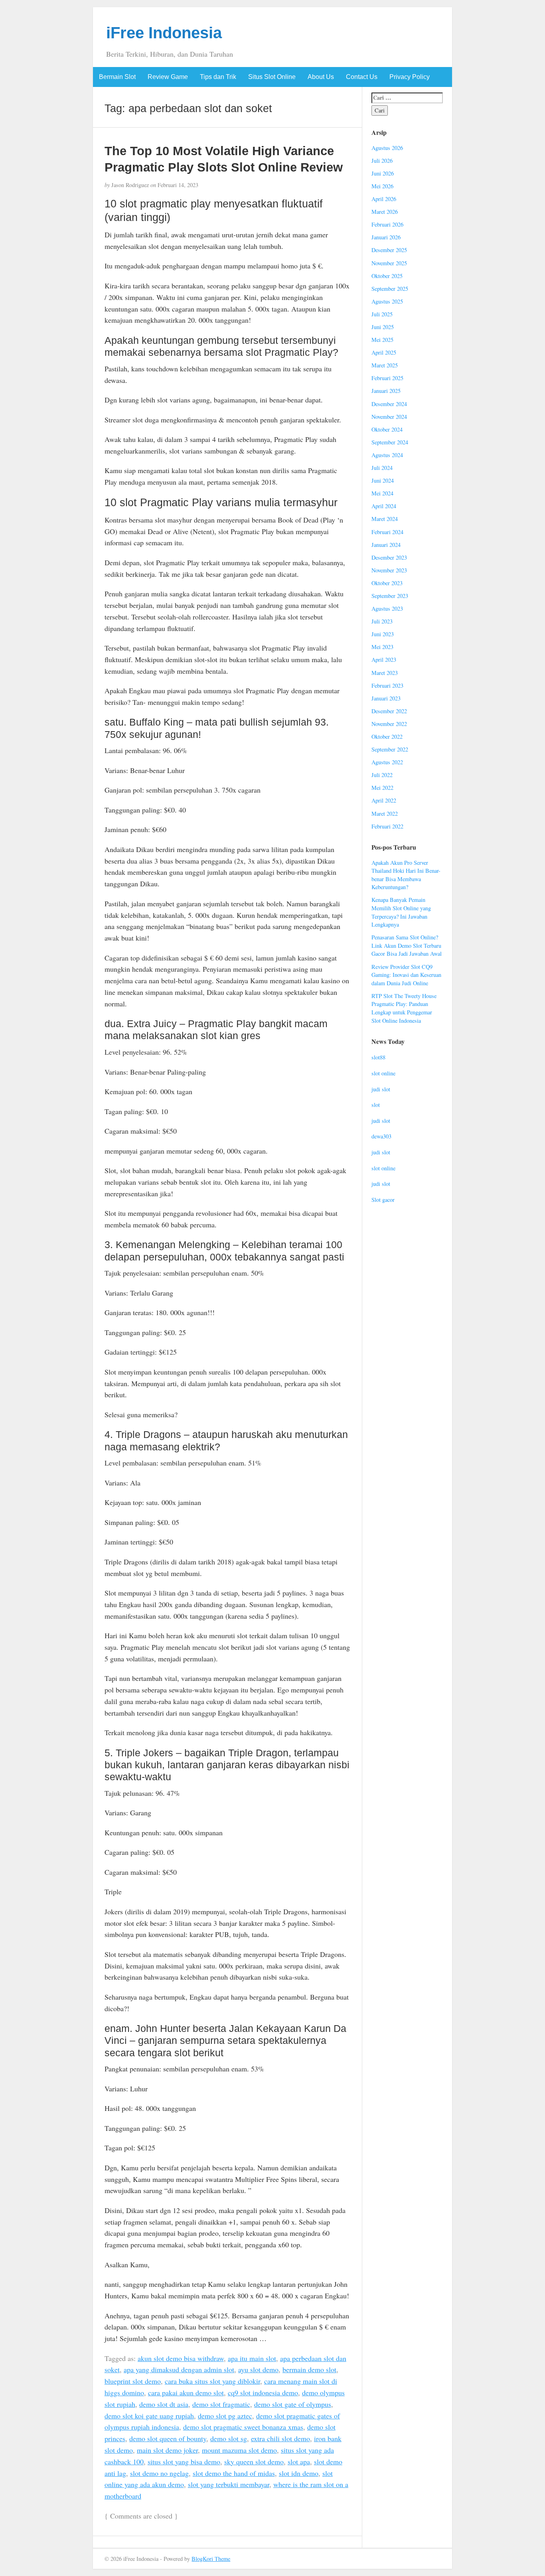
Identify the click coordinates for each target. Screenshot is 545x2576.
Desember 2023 (389, 557)
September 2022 (390, 749)
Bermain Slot (117, 77)
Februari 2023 (387, 685)
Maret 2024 (385, 519)
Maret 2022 (385, 814)
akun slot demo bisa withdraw (181, 2358)
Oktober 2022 (387, 737)
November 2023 (389, 570)
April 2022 (384, 800)
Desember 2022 (389, 711)
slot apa (299, 2462)
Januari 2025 (386, 391)
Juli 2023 (382, 621)
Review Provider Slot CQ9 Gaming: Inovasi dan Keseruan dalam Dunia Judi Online (406, 975)
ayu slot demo (258, 2369)
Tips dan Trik (218, 77)
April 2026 (384, 199)
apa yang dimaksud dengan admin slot (179, 2369)
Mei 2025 (382, 340)
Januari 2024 (386, 545)
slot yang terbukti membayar (229, 2484)
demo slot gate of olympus (293, 2404)
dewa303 (381, 1136)
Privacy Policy (410, 77)
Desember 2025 (389, 250)
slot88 (378, 1057)
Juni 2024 (383, 480)
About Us (321, 77)
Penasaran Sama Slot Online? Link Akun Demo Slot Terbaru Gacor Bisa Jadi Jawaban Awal (407, 945)
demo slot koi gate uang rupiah (149, 2416)
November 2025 (389, 263)
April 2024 (384, 506)
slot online (383, 1073)
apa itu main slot (252, 2358)
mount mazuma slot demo (239, 2450)
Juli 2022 (382, 775)
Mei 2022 (382, 788)
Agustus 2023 (387, 608)
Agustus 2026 (387, 148)
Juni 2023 (383, 634)
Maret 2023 (385, 673)
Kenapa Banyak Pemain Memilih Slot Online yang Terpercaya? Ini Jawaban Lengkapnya (401, 912)
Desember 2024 (389, 404)
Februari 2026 (387, 224)
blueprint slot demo (133, 2381)
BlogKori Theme (211, 2559)
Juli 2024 (382, 468)
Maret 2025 (385, 365)
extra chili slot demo (280, 2438)
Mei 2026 (382, 186)
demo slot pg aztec (225, 2416)
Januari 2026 (386, 237)
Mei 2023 (382, 647)
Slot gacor (383, 1200)
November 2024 (389, 417)
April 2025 (384, 352)
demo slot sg (229, 2438)
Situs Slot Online (272, 77)
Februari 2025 (387, 378)
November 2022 (389, 724)
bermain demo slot (309, 2369)
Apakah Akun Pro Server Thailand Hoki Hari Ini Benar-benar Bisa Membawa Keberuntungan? (406, 875)
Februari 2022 (387, 826)
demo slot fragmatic (221, 2404)
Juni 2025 (383, 327)
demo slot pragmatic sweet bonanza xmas (243, 2427)
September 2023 (390, 596)
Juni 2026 (383, 173)
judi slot (381, 1089)
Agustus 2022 (387, 762)
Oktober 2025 (387, 276)
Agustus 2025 (387, 301)
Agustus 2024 (387, 455)
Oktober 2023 (387, 583)
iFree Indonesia (164, 33)
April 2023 (384, 660)
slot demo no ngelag (159, 2473)
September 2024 (390, 442)
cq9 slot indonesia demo (263, 2393)
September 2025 (390, 289)
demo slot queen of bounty (168, 2438)
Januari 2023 (386, 698)
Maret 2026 (385, 212)
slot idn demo (299, 2473)
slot (376, 1105)
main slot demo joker (167, 2450)
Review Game (168, 77)
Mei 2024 (382, 493)
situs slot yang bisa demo (184, 2462)
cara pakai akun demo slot (186, 2393)
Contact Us (362, 77)
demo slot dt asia (164, 2404)
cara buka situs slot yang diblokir (212, 2381)
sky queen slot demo (254, 2462)
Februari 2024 (387, 532)
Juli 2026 (382, 161)
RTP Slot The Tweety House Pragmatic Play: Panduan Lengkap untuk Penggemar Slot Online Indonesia (404, 1008)
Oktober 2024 (387, 429)
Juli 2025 (382, 314)
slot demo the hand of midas (234, 2473)
